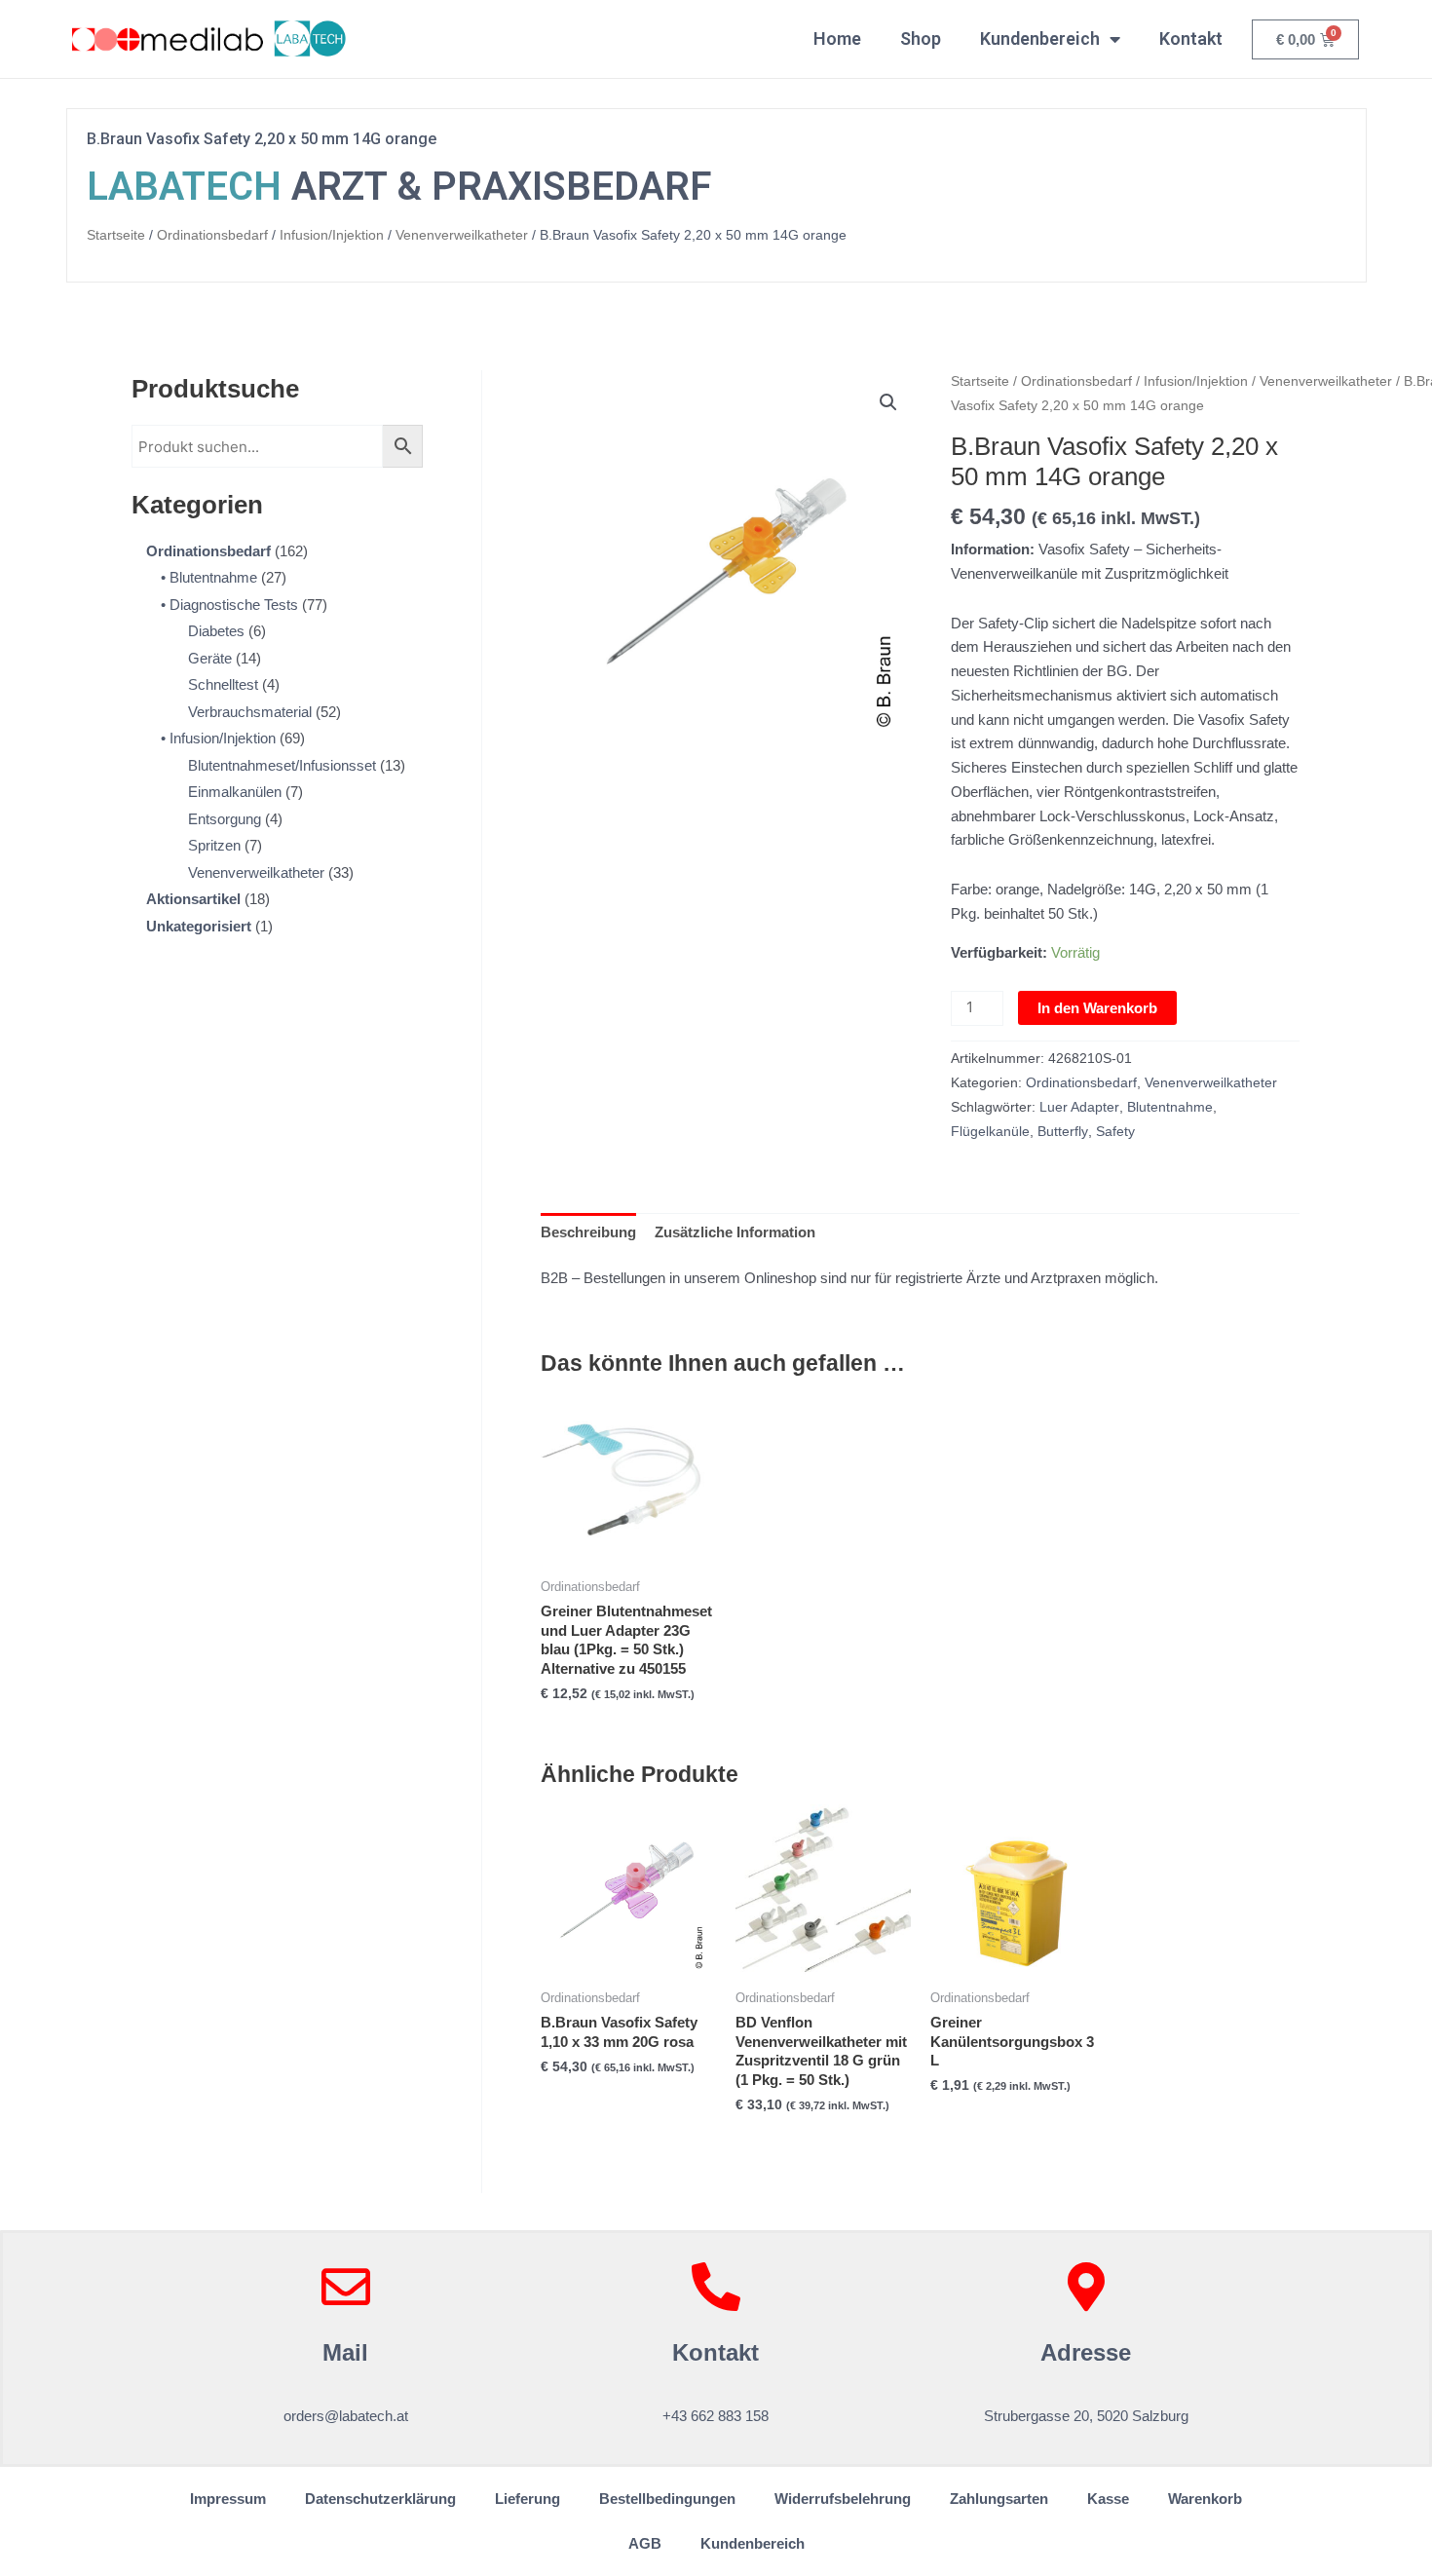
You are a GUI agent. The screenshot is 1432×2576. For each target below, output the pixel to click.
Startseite (116, 235)
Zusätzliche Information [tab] (735, 1232)
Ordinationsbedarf (212, 235)
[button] (888, 402)
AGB (645, 2543)
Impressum (228, 2499)
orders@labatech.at (346, 2416)
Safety (1115, 1132)
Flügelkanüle (990, 1132)
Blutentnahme (1170, 1107)
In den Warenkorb (1097, 1008)
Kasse (1108, 2499)
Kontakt (1191, 38)
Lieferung (528, 2499)
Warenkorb (1205, 2499)
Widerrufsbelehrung (843, 2499)
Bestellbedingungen (667, 2499)
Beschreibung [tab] (588, 1232)
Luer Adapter (1079, 1107)
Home (837, 38)
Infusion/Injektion (332, 235)
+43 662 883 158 (716, 2416)
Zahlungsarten (999, 2499)
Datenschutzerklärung (380, 2499)
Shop (921, 38)
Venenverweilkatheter (462, 235)
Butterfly (1063, 1132)
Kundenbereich (1040, 38)
